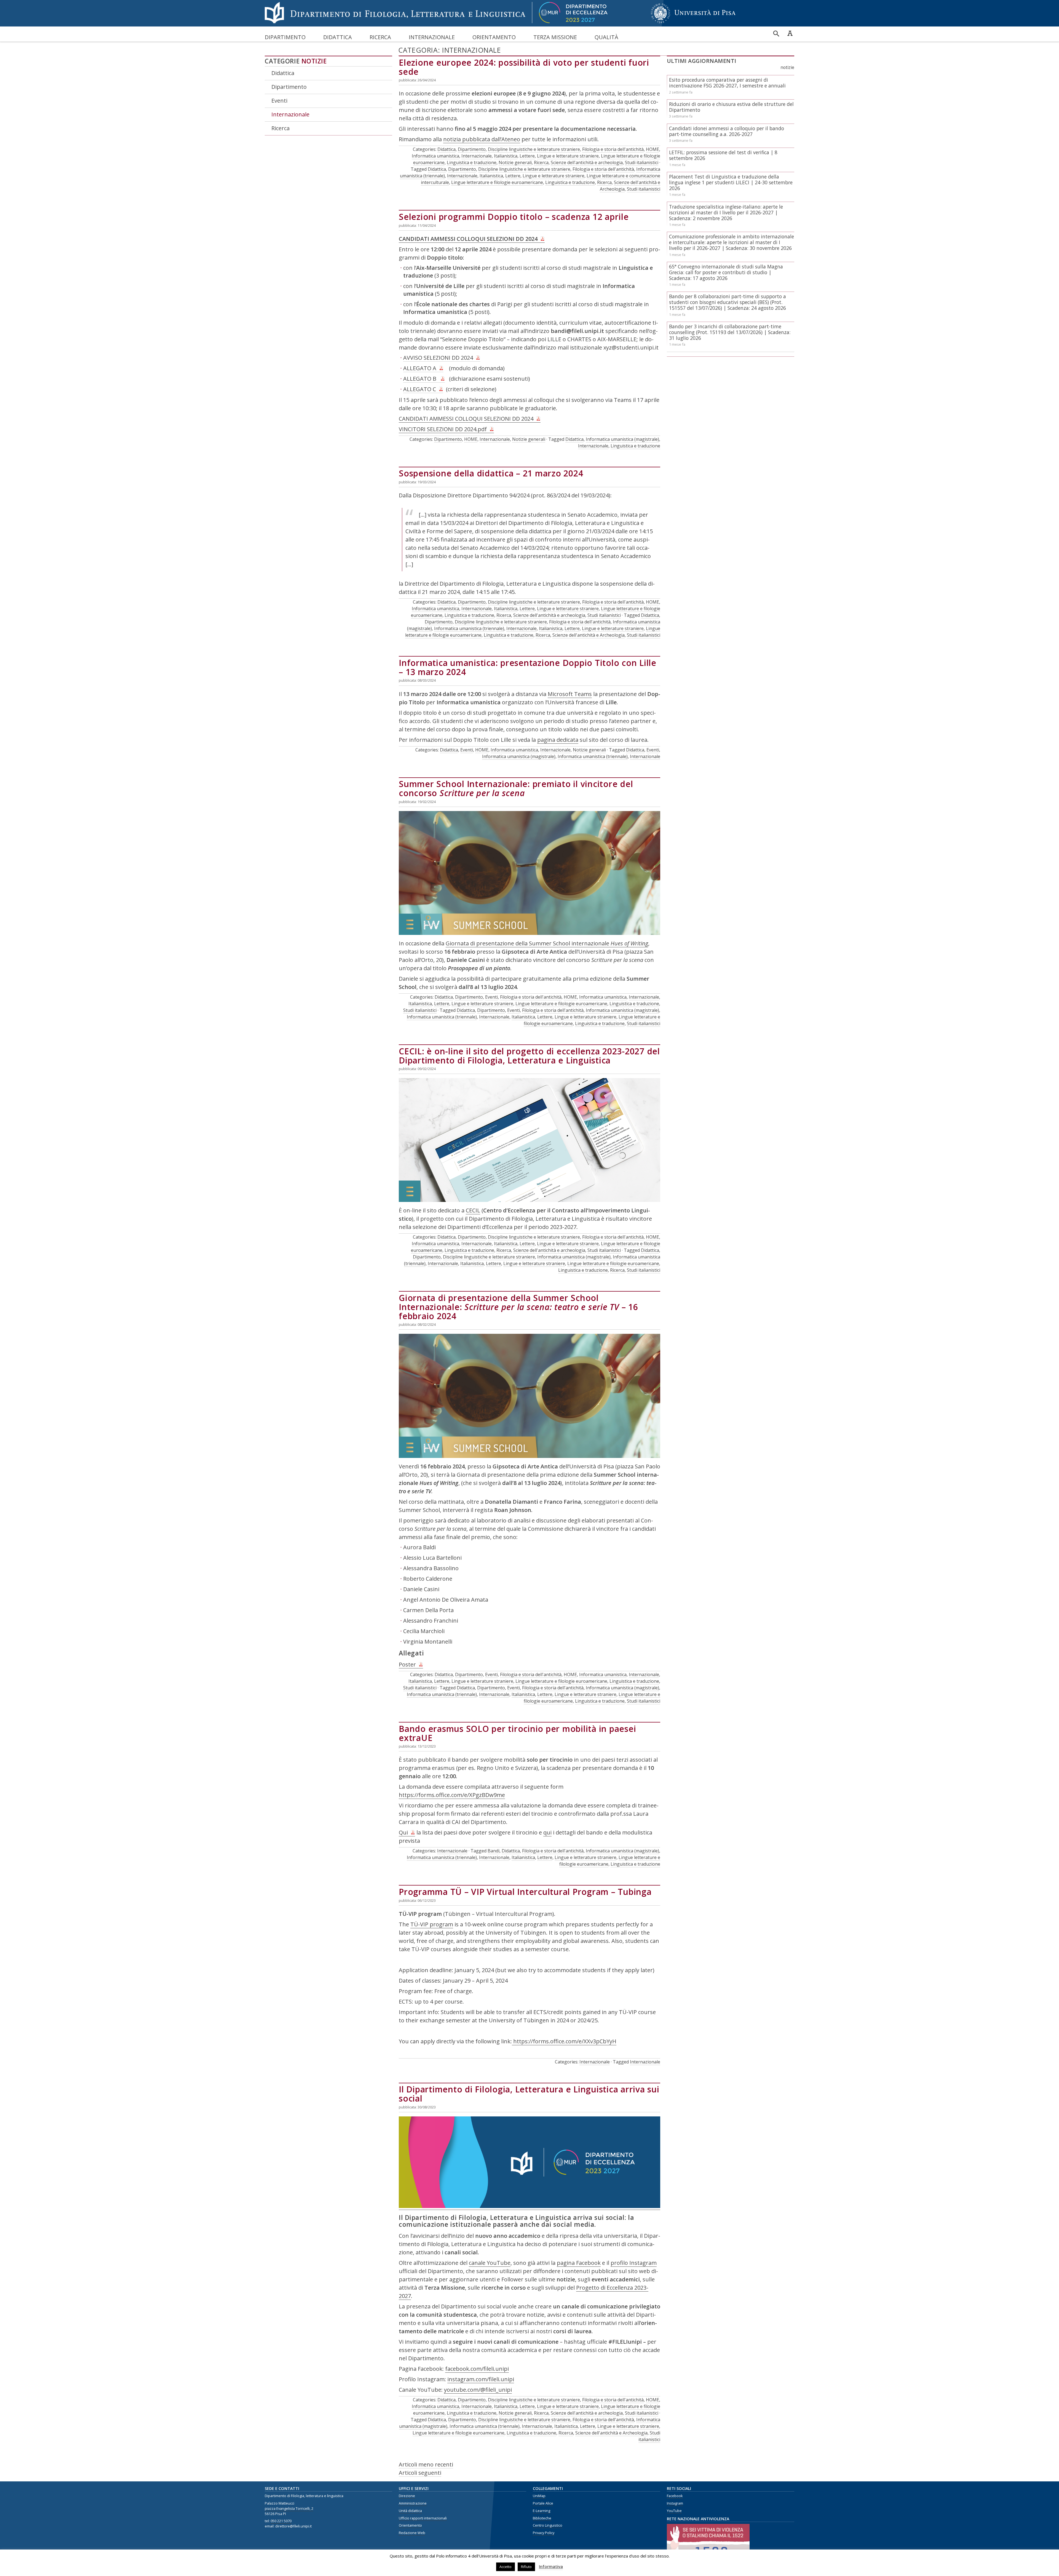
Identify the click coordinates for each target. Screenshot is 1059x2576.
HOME (652, 149)
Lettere (527, 156)
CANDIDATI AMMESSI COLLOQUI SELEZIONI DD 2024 (468, 239)
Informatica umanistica (435, 156)
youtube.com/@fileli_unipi (478, 2390)
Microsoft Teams (570, 694)
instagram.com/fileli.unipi (481, 2379)
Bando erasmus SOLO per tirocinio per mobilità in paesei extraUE (517, 1733)
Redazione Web (412, 2533)
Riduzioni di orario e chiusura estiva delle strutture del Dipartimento (731, 107)
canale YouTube (490, 2263)
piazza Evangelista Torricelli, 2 (289, 2509)
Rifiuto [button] (526, 2567)
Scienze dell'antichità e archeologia (587, 162)
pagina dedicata (558, 740)
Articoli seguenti (420, 2473)
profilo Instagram (634, 2263)
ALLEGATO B (420, 379)
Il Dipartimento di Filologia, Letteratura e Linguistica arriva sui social (529, 2094)
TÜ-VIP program (432, 1924)
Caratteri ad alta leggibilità (790, 33)
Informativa (551, 2566)
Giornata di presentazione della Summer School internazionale (547, 943)
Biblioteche (542, 2518)
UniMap (539, 2496)
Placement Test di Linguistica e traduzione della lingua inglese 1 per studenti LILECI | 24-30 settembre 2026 (731, 182)
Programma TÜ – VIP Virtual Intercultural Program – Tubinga (525, 1892)
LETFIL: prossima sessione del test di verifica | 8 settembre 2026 (723, 155)
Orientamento (494, 37)
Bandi (494, 1851)
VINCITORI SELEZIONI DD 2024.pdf (443, 429)
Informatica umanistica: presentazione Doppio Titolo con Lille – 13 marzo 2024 (528, 667)
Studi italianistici (642, 162)
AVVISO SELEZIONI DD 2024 (438, 358)
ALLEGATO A (420, 368)
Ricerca (380, 37)
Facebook (675, 2496)
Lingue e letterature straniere (568, 156)
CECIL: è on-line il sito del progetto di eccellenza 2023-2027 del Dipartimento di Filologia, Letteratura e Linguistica (529, 1056)
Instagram (675, 2503)
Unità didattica (410, 2511)
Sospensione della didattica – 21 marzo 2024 (491, 473)
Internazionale (432, 37)
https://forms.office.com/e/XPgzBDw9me (452, 1795)
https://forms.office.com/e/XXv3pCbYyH (564, 2041)
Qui (403, 1832)
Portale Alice (543, 2503)
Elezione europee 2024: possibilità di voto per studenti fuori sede (524, 67)
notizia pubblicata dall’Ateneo (482, 139)
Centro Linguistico (548, 2525)
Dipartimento (285, 37)
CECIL (473, 1210)
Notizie (314, 61)
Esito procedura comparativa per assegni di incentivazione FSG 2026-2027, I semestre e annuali (727, 83)
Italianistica (506, 156)
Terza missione (555, 37)
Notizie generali (515, 162)
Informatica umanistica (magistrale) (622, 439)
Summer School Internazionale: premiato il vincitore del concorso (516, 788)
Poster (407, 1664)
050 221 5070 (281, 2521)
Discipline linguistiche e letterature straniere (534, 149)
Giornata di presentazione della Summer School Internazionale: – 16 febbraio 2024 (518, 1307)
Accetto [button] (506, 2567)
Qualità (606, 37)
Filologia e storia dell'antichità (613, 149)
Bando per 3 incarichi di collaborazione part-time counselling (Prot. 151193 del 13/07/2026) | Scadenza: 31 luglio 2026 (730, 332)
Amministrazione (413, 2503)
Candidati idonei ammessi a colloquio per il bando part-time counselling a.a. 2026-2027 (727, 131)
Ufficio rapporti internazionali (423, 2518)
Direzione (407, 2496)
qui (547, 1832)
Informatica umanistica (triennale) (469, 628)
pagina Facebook (579, 2263)
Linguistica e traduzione (472, 162)
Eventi (279, 101)
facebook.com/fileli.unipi (477, 2369)
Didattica (338, 37)
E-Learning (541, 2511)
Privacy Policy (544, 2533)
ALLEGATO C (420, 389)
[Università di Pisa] (693, 23)
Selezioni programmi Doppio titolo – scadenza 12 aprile (514, 217)
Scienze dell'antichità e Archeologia (589, 635)
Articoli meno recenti (426, 2464)
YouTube (674, 2511)
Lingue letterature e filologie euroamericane (497, 182)
